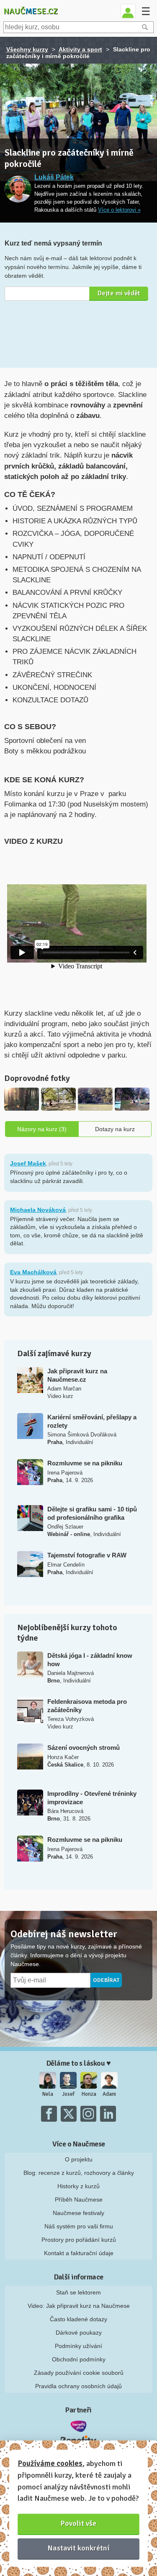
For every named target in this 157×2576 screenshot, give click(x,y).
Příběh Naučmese (79, 2200)
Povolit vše (78, 2523)
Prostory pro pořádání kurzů (79, 2240)
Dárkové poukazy (79, 2333)
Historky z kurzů (78, 2186)
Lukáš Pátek (54, 177)
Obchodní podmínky (79, 2359)
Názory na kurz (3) (42, 1129)
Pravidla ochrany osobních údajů (78, 2386)
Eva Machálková (33, 1272)
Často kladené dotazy (78, 2319)
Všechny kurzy (27, 49)
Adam (109, 2094)
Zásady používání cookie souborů (79, 2373)
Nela (48, 2094)
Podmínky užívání (78, 2346)
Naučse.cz (31, 11)
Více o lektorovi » (119, 210)
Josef (68, 2094)
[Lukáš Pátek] (18, 189)
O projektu (79, 2159)
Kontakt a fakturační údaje (79, 2253)
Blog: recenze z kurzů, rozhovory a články (79, 2173)
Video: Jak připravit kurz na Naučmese (79, 2306)
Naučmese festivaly (78, 2213)
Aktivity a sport (80, 49)
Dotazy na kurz (115, 1129)
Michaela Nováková (38, 1210)
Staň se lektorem (78, 2292)
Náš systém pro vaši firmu (79, 2226)
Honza (89, 2094)
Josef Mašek (28, 1163)
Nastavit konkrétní (79, 2548)
